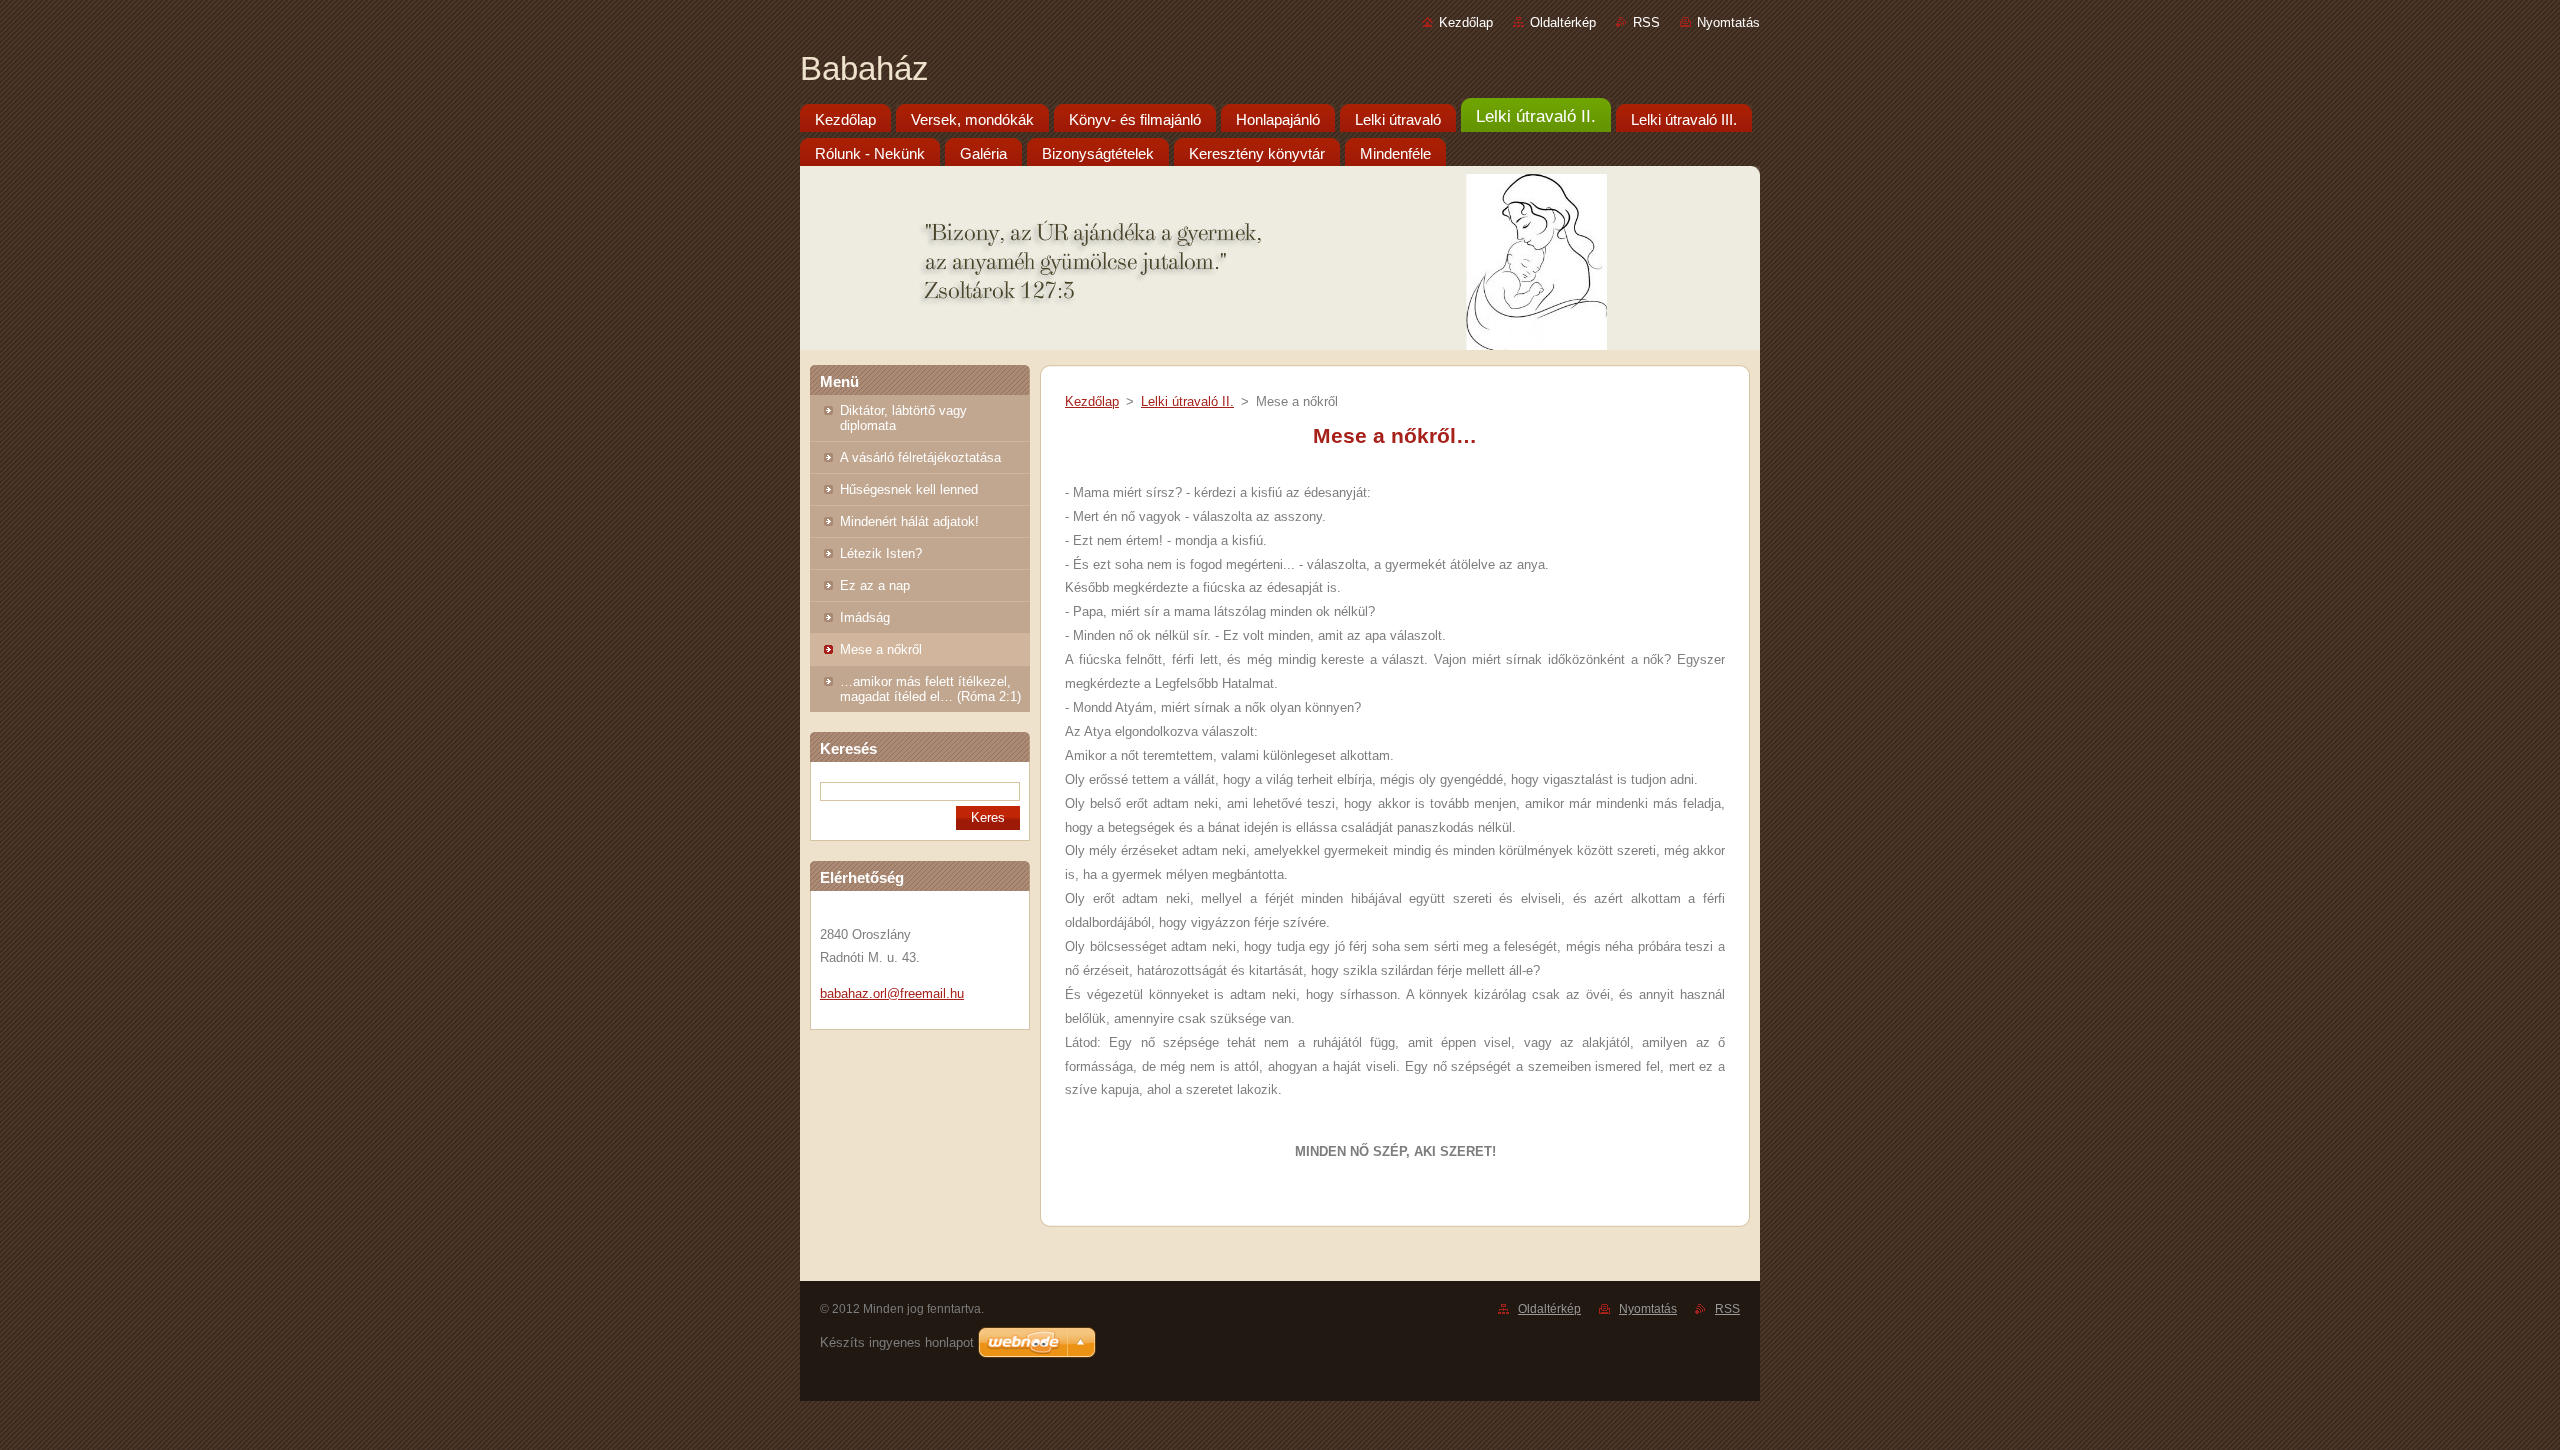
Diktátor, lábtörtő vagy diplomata (903, 418)
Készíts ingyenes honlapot (897, 1342)
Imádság (865, 617)
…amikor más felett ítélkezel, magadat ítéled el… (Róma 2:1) (930, 689)
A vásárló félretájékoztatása (920, 457)
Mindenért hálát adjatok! (909, 521)
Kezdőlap (1466, 22)
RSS (1646, 22)
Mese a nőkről (881, 649)
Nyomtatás (1728, 22)
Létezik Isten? (881, 553)
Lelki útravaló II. (1187, 401)
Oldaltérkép (1563, 22)
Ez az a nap (875, 585)
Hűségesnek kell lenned (909, 489)
